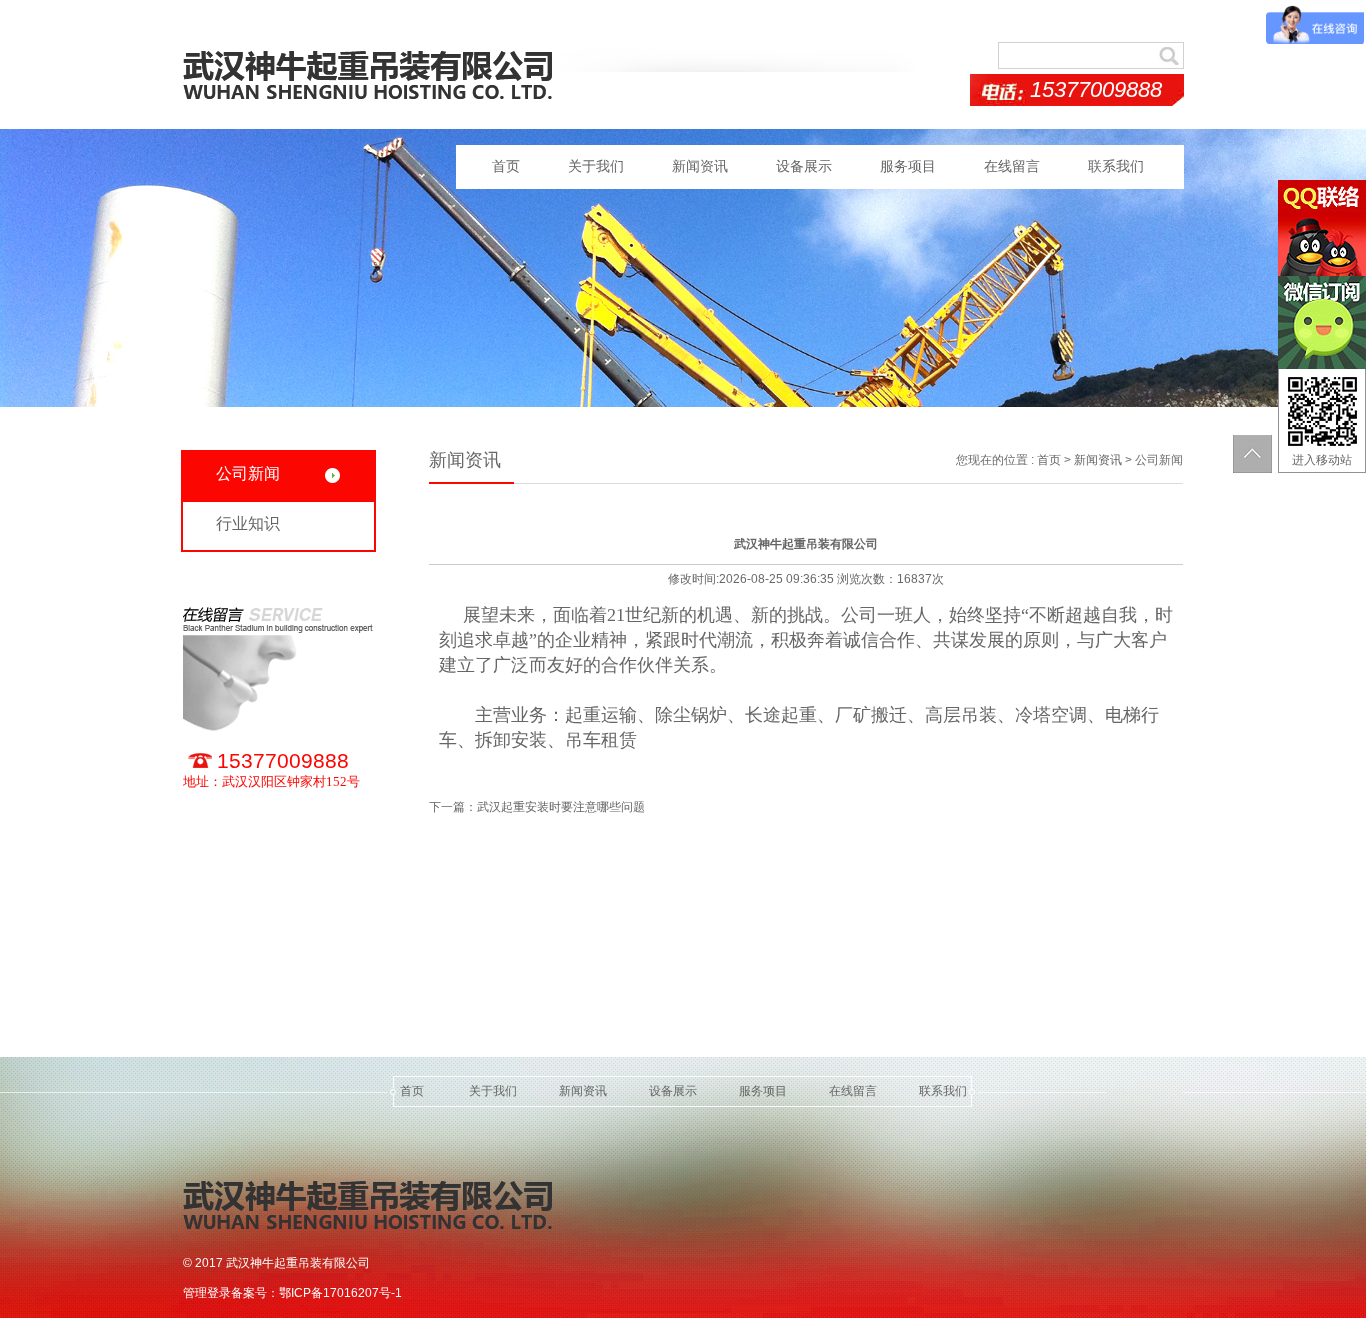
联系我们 (1116, 166)
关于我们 (596, 166)
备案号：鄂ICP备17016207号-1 (316, 1293)
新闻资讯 (700, 166)
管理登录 (207, 1293)
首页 (506, 166)
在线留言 (1012, 166)
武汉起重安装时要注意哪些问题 (561, 807)
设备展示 (804, 166)
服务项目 (908, 166)
